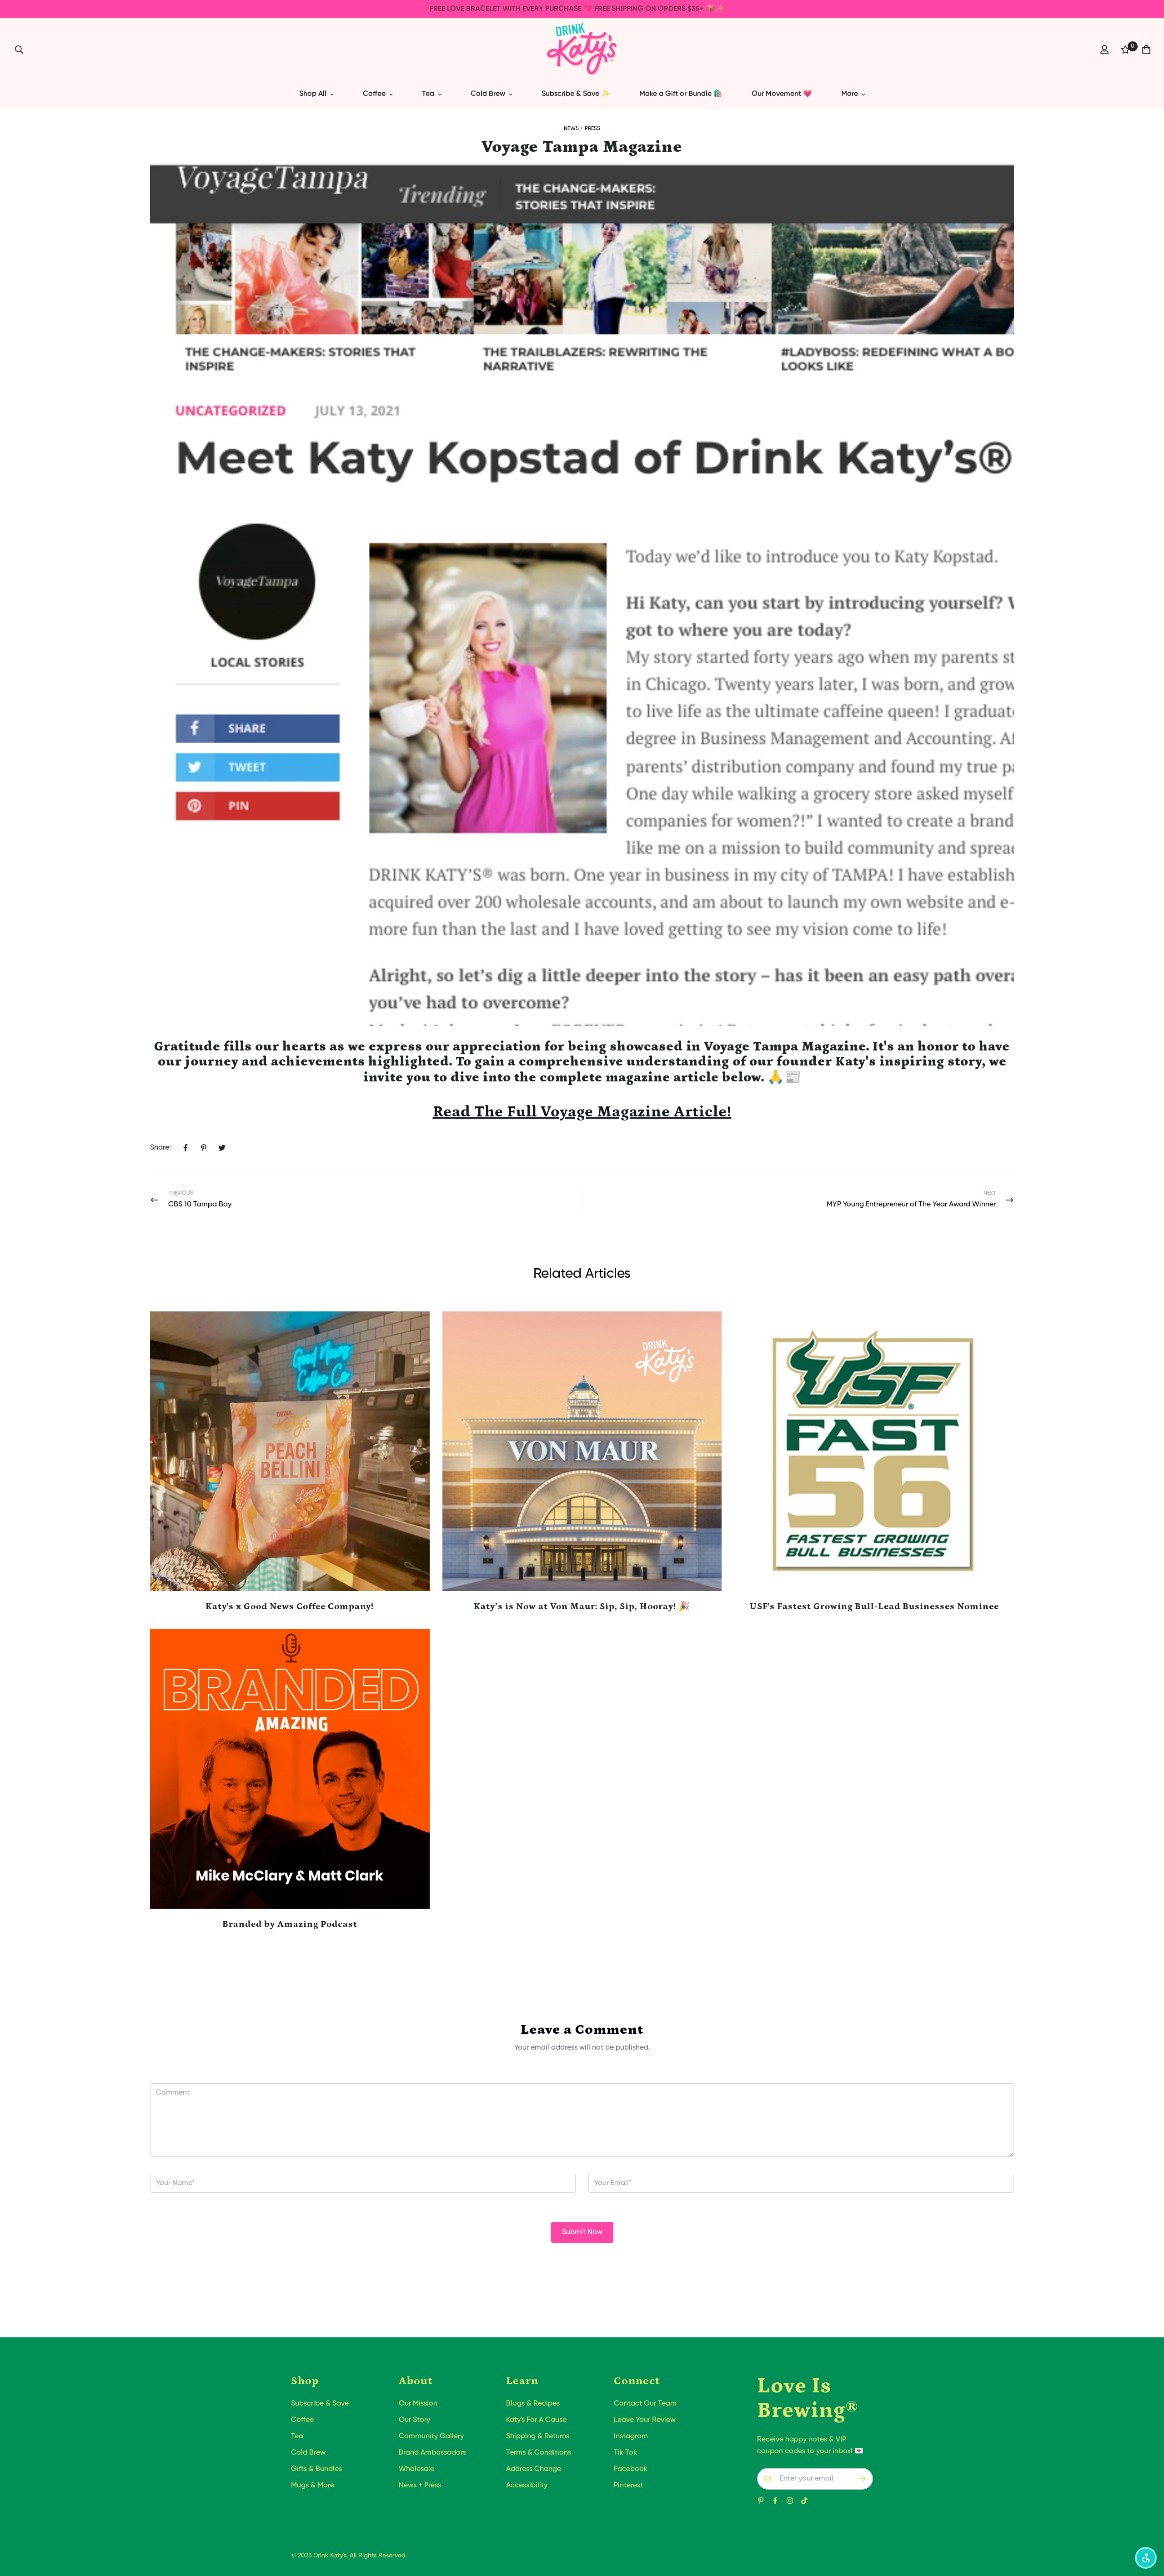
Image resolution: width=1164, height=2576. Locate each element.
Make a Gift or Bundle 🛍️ (681, 94)
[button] (1146, 2558)
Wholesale (416, 2469)
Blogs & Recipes (533, 2404)
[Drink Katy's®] (582, 49)
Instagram (631, 2436)
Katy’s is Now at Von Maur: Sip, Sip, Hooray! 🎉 (582, 1606)
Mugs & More (313, 2486)
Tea (428, 94)
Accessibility (527, 2486)
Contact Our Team (645, 2404)
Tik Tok (625, 2453)
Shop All (313, 94)
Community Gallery (431, 2436)
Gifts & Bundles (316, 2469)
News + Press (582, 129)
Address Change (534, 2469)
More (850, 94)
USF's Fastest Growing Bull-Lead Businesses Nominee (874, 1606)
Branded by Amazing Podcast (290, 1924)
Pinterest (628, 2486)
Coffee (374, 94)
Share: (161, 1148)
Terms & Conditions (539, 2453)
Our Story (414, 2420)
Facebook (631, 2469)
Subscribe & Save (320, 2404)
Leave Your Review (645, 2420)
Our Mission (418, 2404)
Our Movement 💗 (782, 94)
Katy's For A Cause (536, 2420)
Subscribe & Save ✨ (576, 94)
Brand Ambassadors (432, 2453)
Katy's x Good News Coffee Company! (290, 1606)
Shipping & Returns (538, 2436)
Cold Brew (488, 94)
